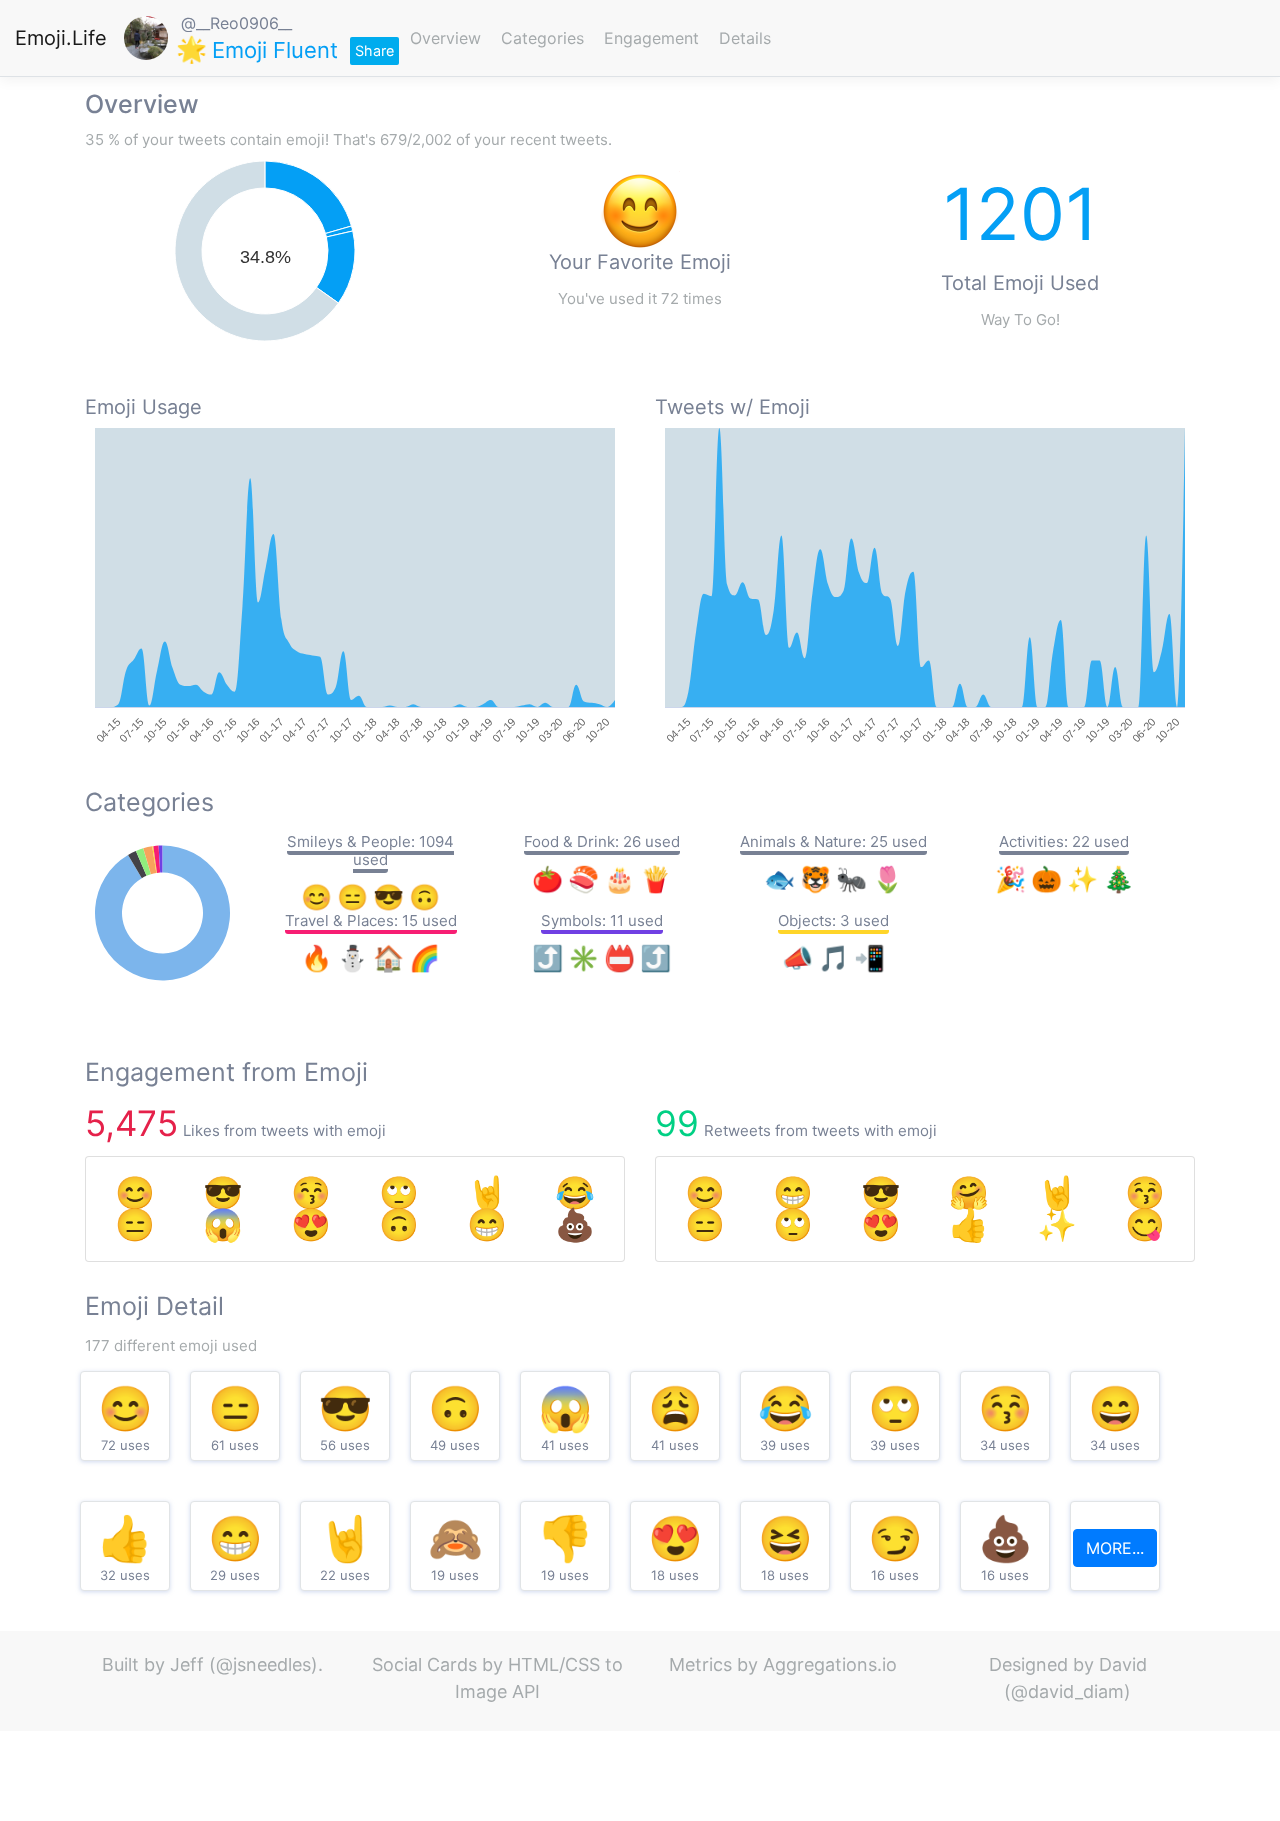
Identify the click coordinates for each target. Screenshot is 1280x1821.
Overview (445, 38)
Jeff (187, 1664)
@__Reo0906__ (236, 23)
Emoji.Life (61, 38)
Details (745, 38)
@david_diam (1067, 1691)
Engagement (651, 38)
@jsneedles (263, 1664)
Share (374, 50)
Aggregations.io (830, 1664)
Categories (542, 38)
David (1123, 1664)
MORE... (1115, 1548)
